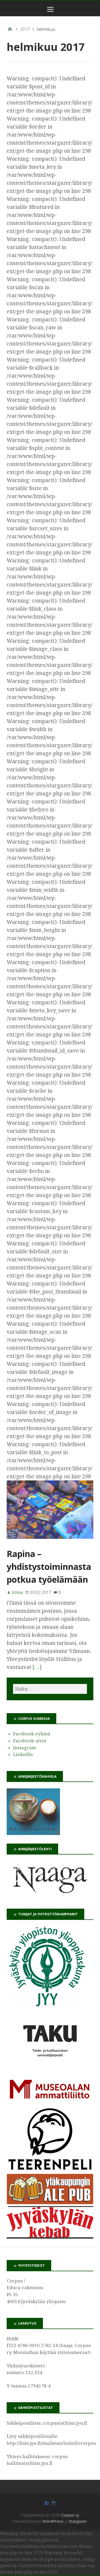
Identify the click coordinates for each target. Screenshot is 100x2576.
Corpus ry (70, 2515)
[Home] (10, 29)
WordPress (53, 2521)
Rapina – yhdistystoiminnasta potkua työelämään (49, 1567)
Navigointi (51, 13)
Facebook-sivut (30, 1741)
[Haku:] (50, 1689)
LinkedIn (23, 1754)
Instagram (25, 1748)
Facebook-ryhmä (32, 1734)
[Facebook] (47, 2503)
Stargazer (78, 2521)
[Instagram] (54, 2503)
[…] (37, 1667)
